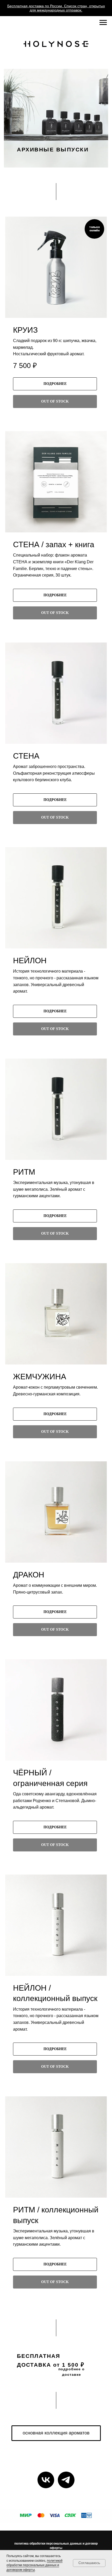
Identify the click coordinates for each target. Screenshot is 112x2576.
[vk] (46, 2480)
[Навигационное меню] (103, 23)
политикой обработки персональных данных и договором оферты (35, 2565)
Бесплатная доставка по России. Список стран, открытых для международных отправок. (56, 8)
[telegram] (66, 2480)
